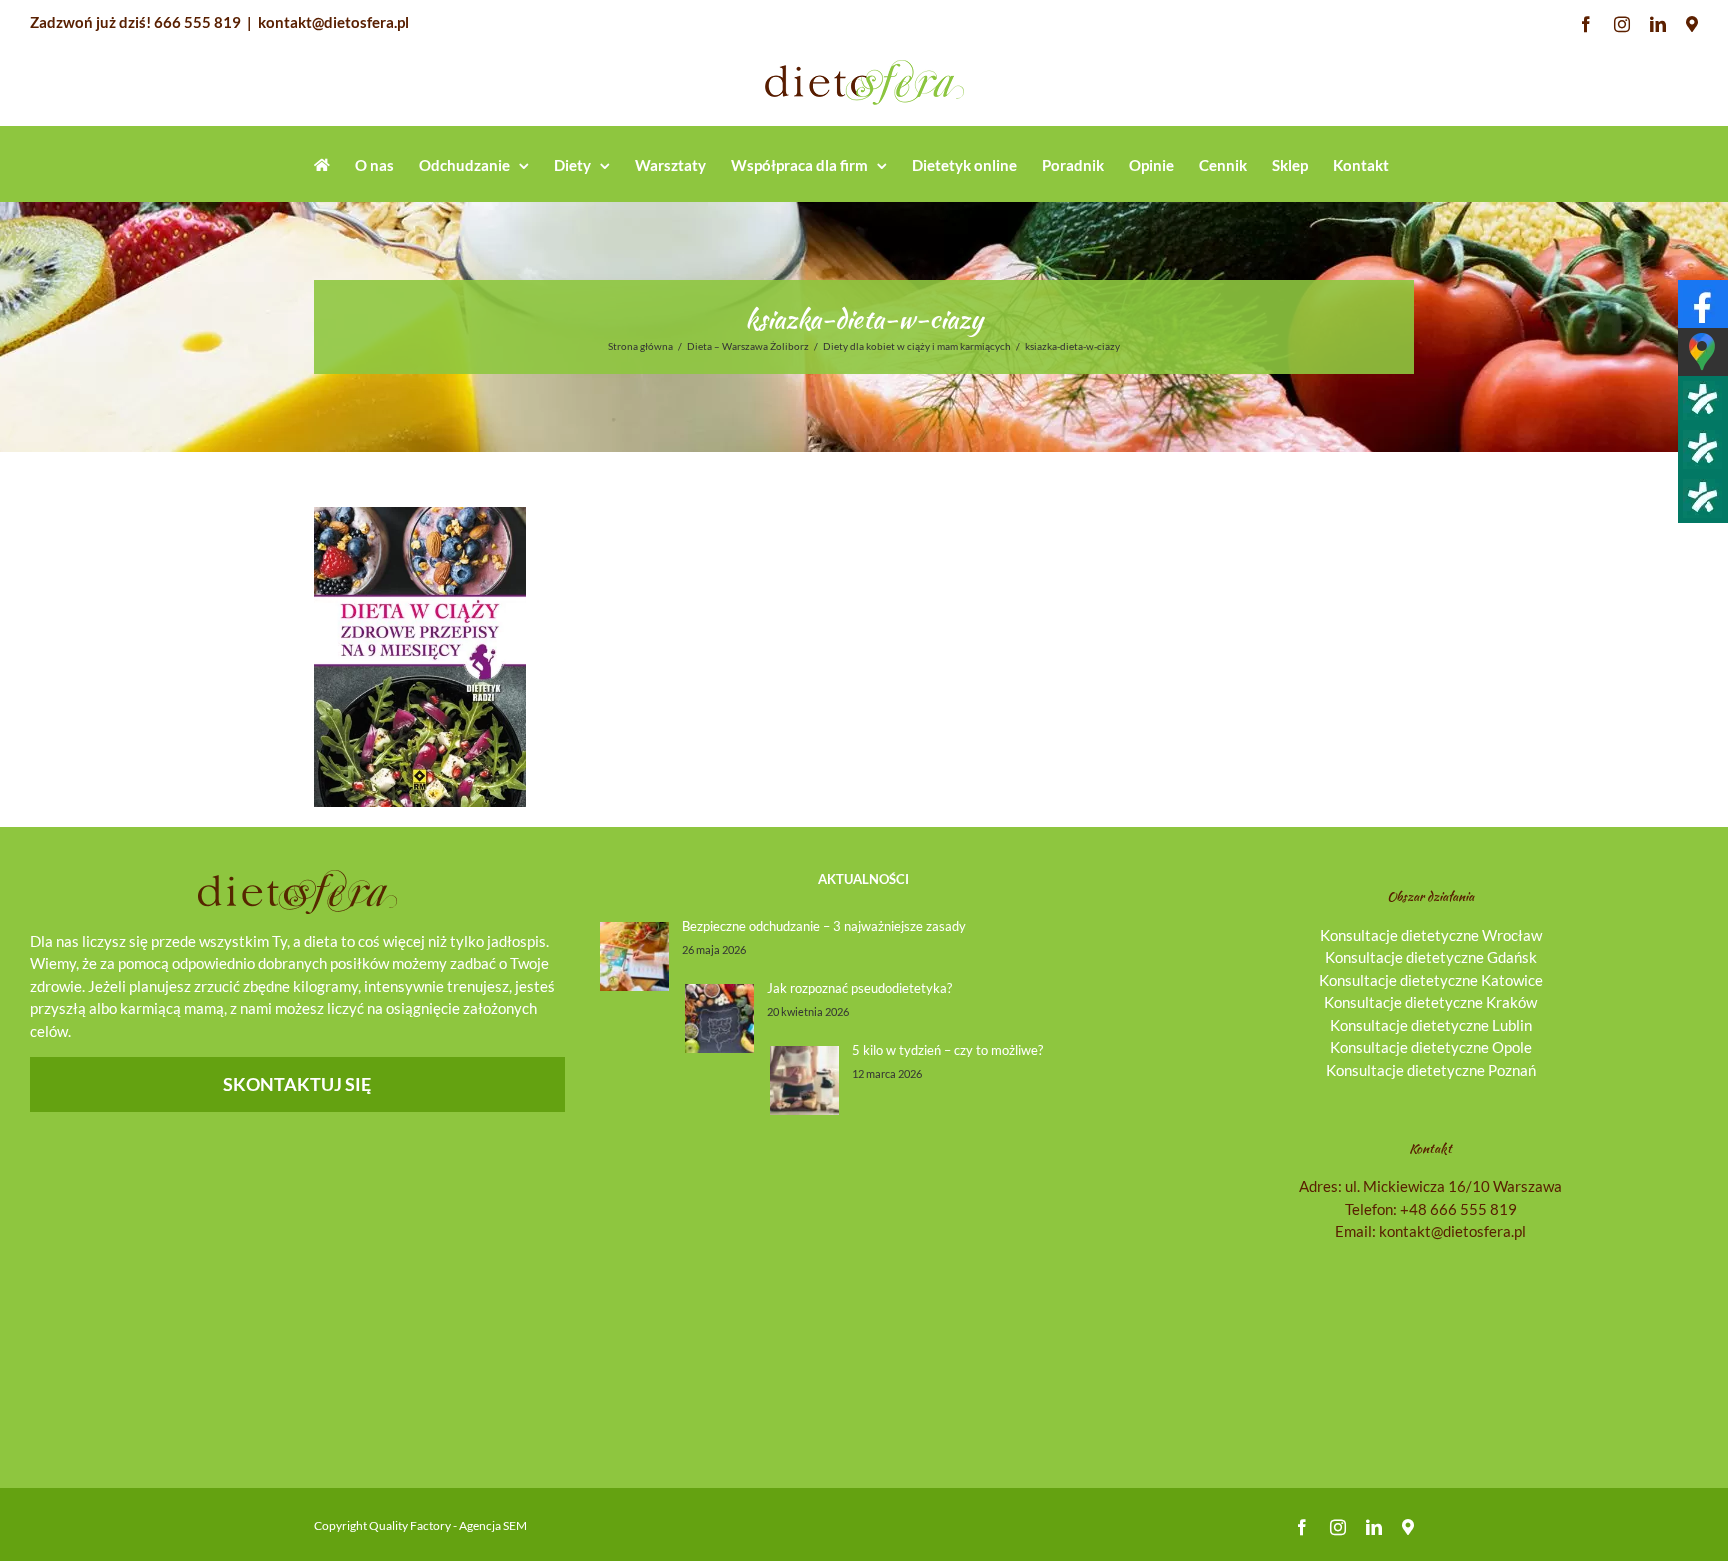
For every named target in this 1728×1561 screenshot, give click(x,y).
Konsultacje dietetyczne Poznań (1431, 1070)
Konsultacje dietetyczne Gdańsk (1431, 957)
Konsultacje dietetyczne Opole (1431, 1047)
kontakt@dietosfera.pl (333, 22)
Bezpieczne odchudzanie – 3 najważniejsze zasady (824, 926)
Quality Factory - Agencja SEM (448, 1525)
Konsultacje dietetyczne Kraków (1430, 1002)
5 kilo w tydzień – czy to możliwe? (947, 1050)
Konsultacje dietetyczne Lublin (1431, 1025)
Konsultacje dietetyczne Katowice (1431, 980)
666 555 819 (197, 22)
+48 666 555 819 (1458, 1209)
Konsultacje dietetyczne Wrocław (1431, 935)
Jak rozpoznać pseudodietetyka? (859, 988)
